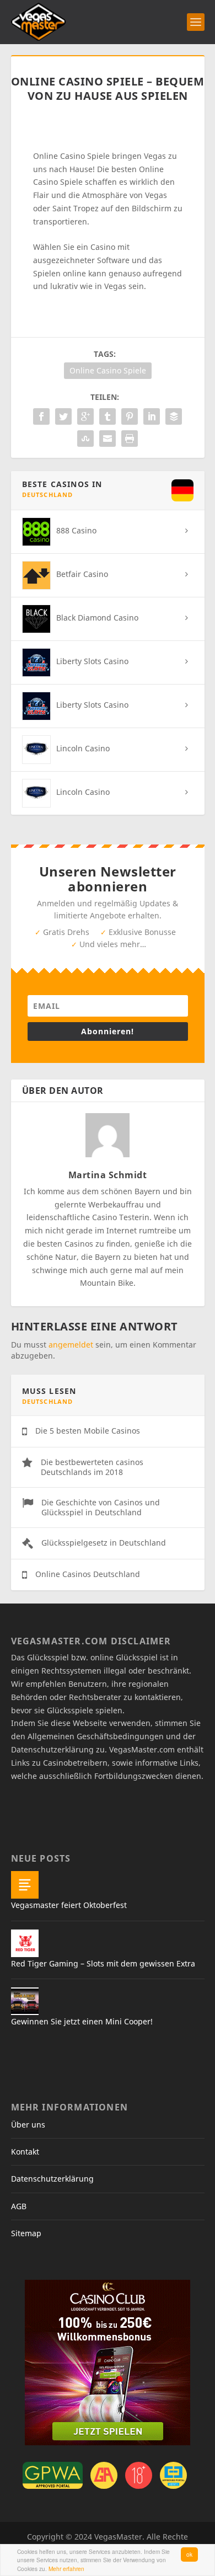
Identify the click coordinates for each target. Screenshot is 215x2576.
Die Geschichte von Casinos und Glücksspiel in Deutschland (101, 1507)
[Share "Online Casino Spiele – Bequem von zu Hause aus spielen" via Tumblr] (108, 416)
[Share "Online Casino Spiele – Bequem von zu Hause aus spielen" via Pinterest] (130, 416)
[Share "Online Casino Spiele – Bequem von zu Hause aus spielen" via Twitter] (63, 416)
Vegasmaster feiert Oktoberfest (69, 1905)
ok (189, 2554)
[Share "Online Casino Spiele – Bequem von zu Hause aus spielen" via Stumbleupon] (85, 439)
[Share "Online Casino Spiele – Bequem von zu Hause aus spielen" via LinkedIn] (152, 416)
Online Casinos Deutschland (88, 1574)
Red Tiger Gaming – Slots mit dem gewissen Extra (103, 1963)
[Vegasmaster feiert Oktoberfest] (25, 1885)
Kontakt (25, 2152)
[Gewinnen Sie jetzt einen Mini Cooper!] (25, 2001)
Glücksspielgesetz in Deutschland (104, 1543)
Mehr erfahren (66, 2569)
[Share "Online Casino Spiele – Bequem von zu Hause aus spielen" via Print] (130, 439)
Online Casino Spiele (108, 370)
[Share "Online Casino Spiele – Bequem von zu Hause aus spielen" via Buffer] (174, 416)
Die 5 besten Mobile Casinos (88, 1431)
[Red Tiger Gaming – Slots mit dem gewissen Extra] (25, 1943)
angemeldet (71, 1345)
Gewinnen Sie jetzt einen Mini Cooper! (82, 2021)
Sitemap (26, 2233)
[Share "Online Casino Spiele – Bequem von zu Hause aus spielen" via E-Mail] (108, 439)
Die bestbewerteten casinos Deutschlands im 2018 (92, 1467)
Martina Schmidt (108, 1175)
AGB (19, 2206)
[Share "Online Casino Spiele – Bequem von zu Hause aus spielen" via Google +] (85, 416)
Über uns (28, 2125)
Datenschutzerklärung (52, 2179)
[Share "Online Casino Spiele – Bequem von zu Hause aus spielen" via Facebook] (41, 416)
